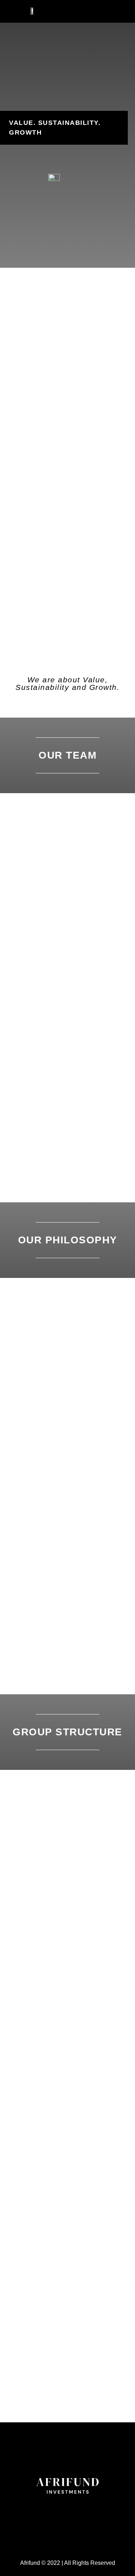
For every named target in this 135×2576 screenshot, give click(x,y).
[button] (115, 10)
